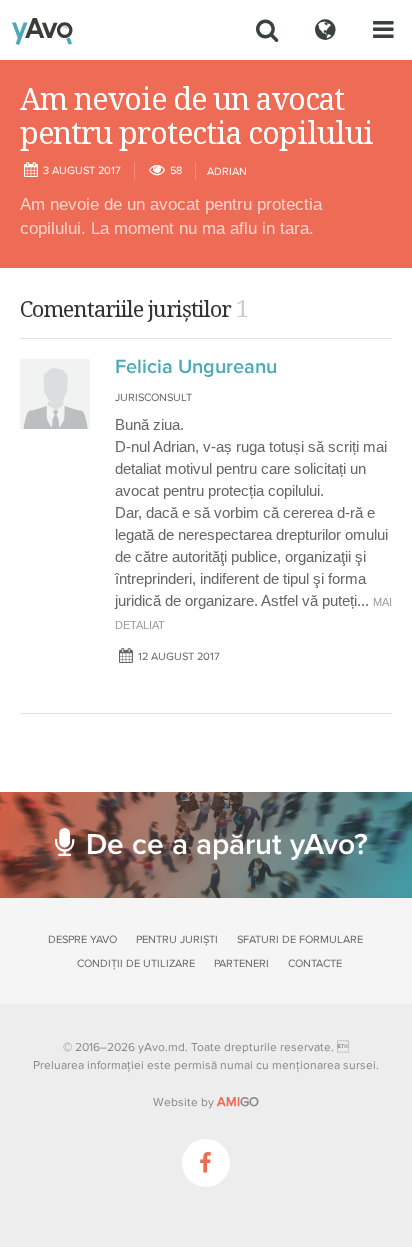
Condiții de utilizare (136, 963)
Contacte (315, 963)
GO (238, 1102)
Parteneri (241, 963)
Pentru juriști (177, 939)
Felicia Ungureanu (196, 367)
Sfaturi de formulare (300, 939)
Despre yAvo (82, 939)
